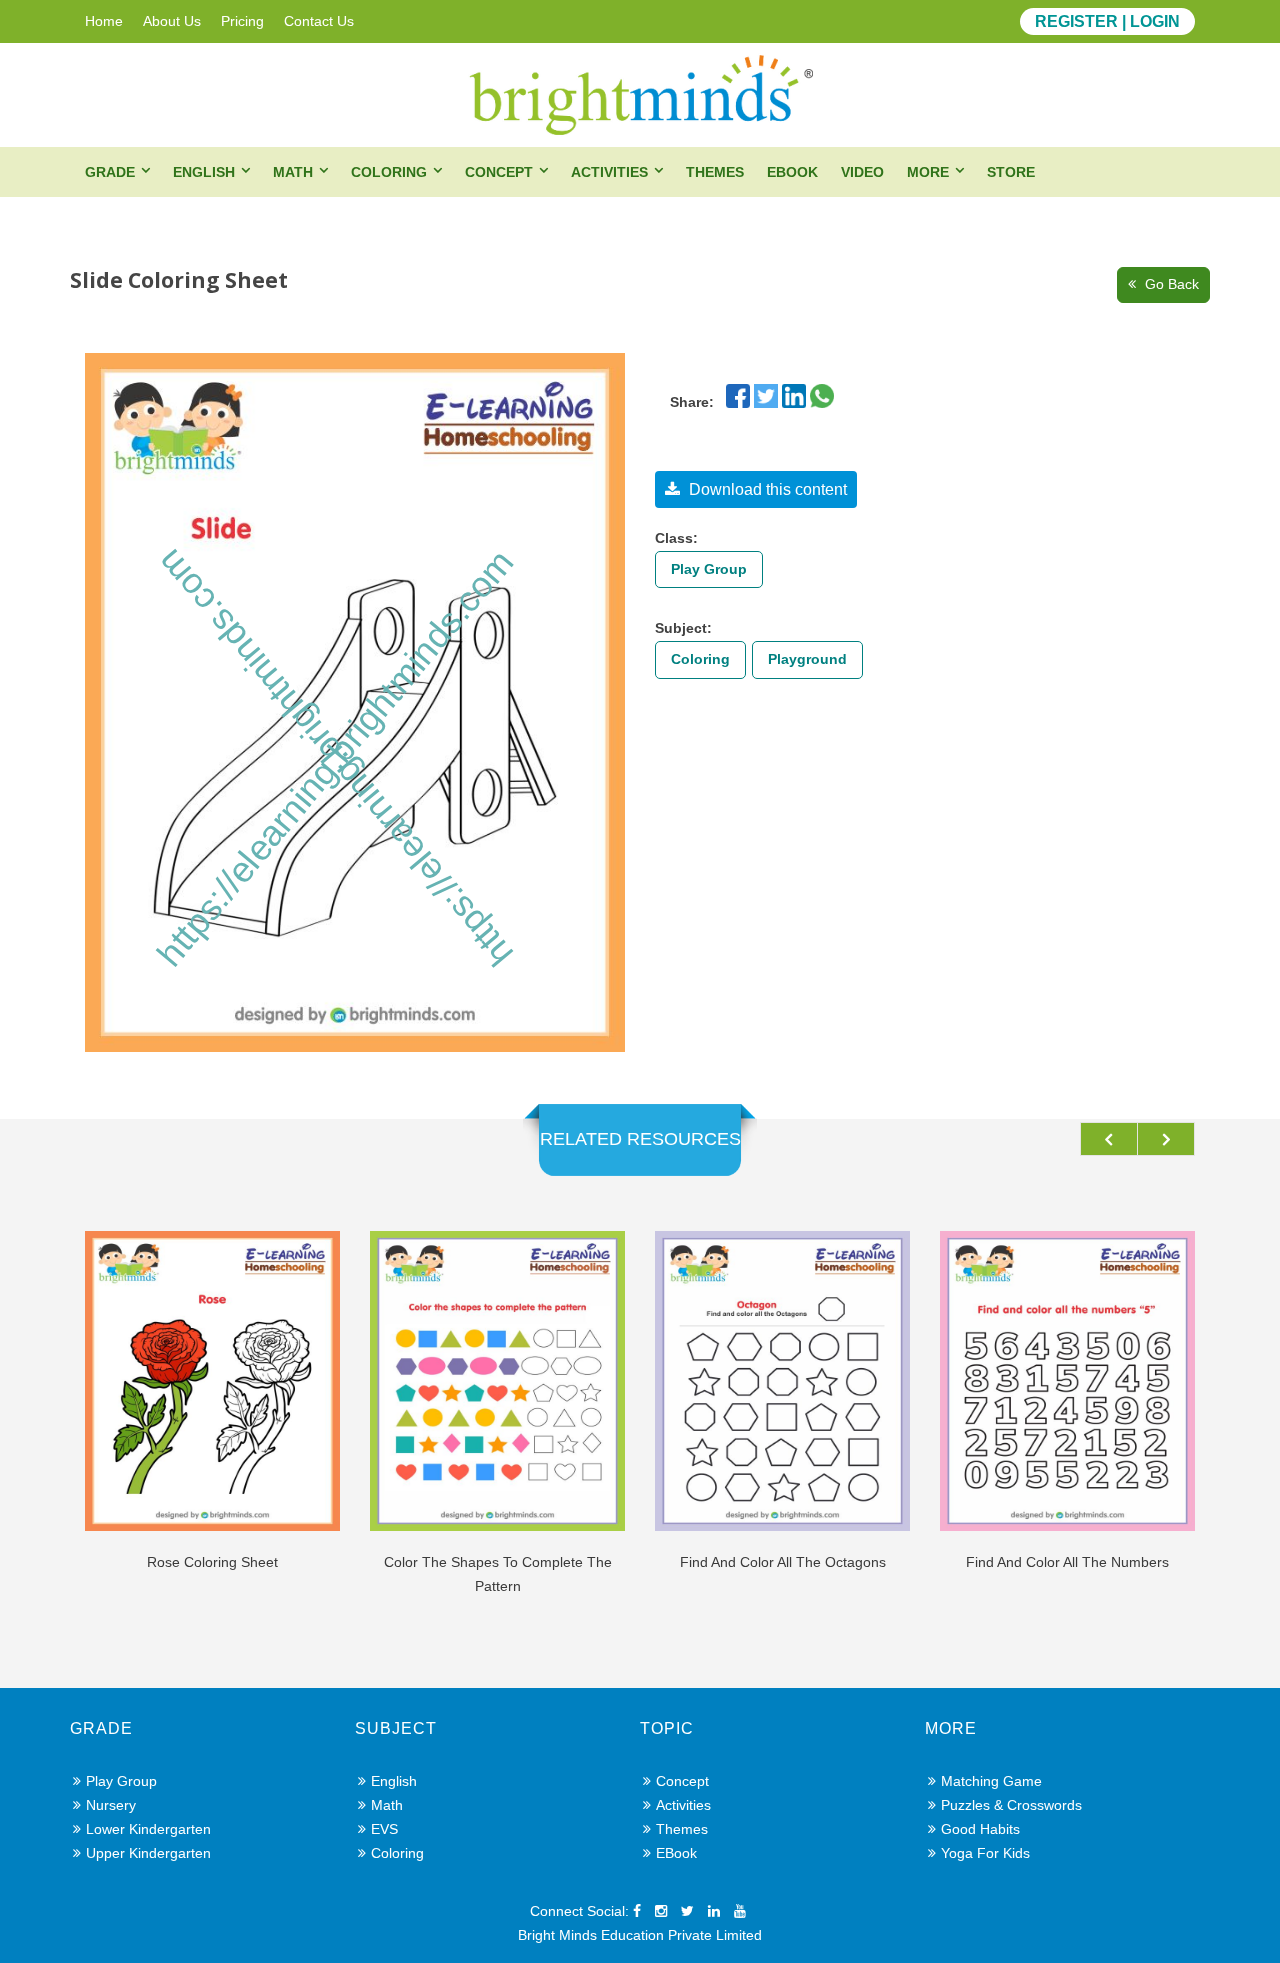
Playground (807, 659)
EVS (384, 1829)
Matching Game (991, 1781)
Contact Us (319, 21)
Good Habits (980, 1829)
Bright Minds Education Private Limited (640, 1935)
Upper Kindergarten (148, 1853)
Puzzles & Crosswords (1011, 1805)
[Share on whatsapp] (822, 394)
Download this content (766, 489)
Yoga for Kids (985, 1853)
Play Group (709, 569)
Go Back (1170, 284)
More (928, 172)
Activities (609, 172)
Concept (499, 172)
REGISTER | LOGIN (1107, 21)
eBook (792, 172)
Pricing (242, 21)
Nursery (111, 1805)
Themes (715, 172)
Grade (110, 172)
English (204, 172)
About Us (172, 21)
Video (862, 172)
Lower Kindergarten (148, 1829)
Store (1011, 172)
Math (293, 172)
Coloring (389, 172)
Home (104, 21)
